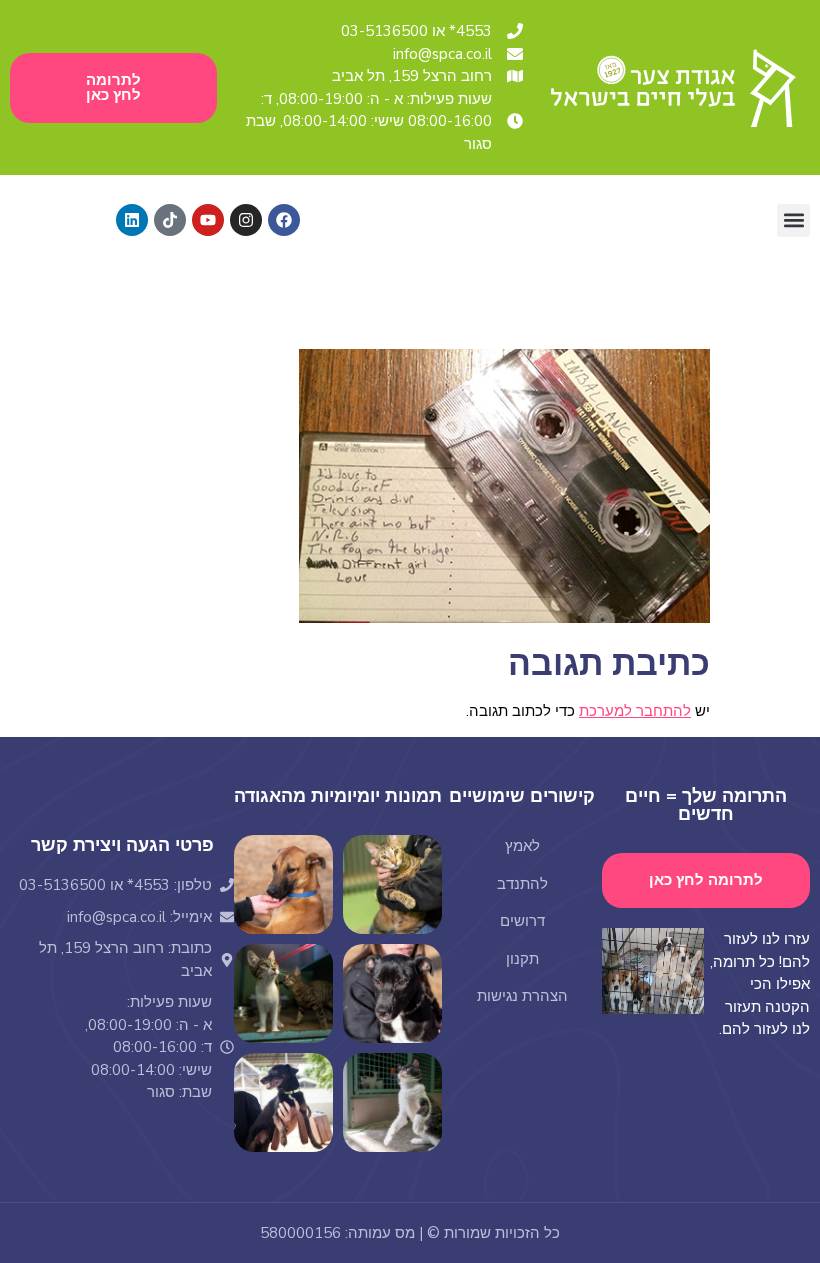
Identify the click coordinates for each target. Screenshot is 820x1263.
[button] (793, 220)
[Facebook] (284, 220)
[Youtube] (208, 220)
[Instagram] (246, 220)
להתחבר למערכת (635, 711)
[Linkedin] (132, 220)
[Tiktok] (170, 220)
